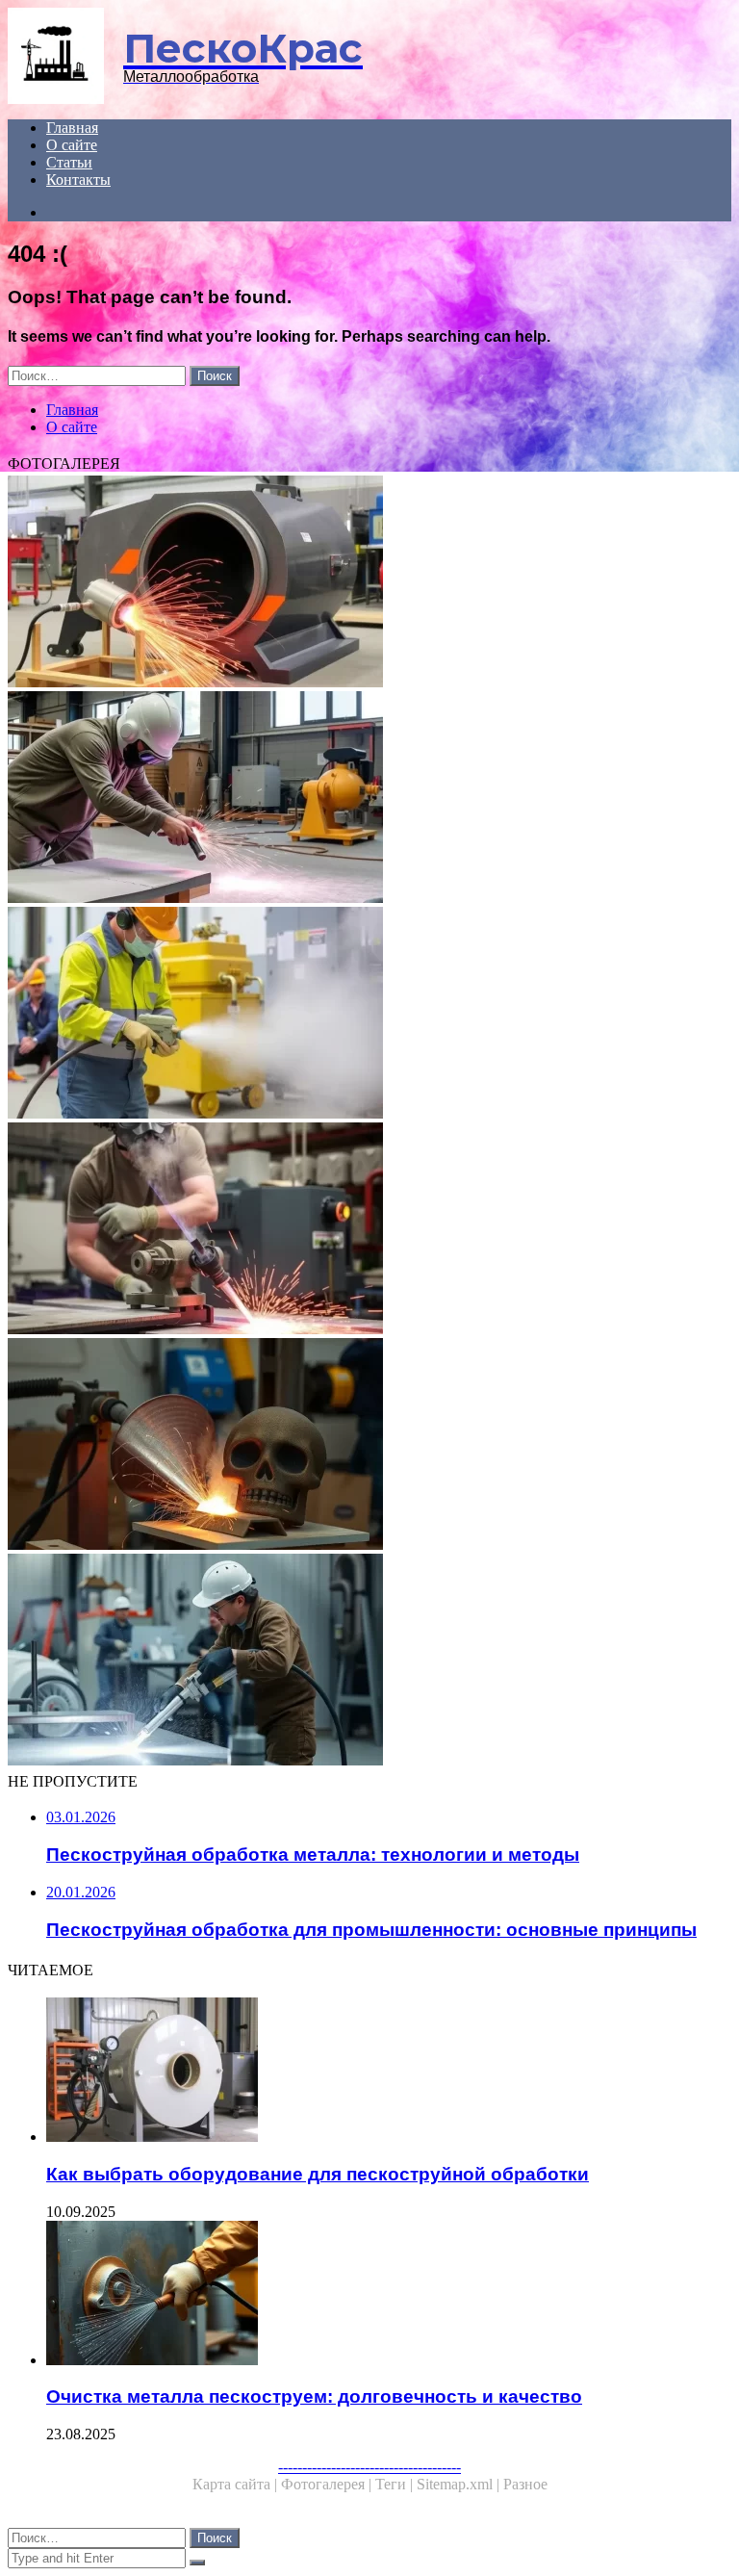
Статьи (69, 162)
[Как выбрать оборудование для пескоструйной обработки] (389, 2072)
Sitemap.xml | (460, 2484)
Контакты (78, 180)
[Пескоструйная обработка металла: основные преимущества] (369, 1662)
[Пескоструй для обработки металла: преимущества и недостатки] (369, 583)
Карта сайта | (237, 2484)
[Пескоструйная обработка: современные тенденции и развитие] (369, 799)
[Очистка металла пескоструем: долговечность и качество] (389, 2295)
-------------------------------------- (369, 2467)
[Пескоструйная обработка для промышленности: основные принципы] (369, 1015)
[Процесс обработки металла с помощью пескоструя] (369, 1446)
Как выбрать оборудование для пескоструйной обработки (318, 2174)
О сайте (72, 145)
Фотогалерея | (328, 2484)
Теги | (396, 2484)
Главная (72, 128)
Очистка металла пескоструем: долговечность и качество (314, 2396)
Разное (525, 2484)
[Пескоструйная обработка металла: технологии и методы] (369, 1230)
